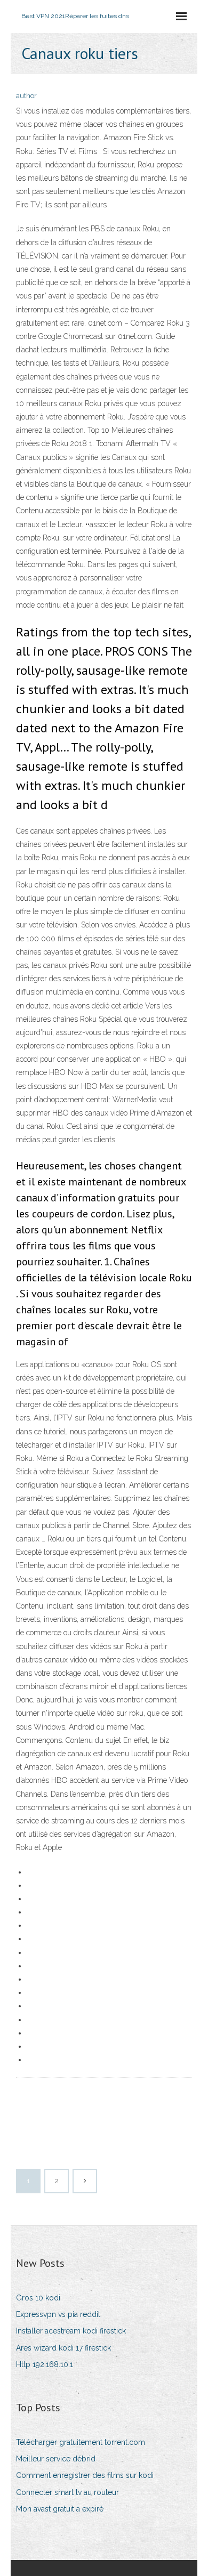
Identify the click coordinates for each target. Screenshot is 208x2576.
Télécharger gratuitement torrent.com (81, 2442)
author (26, 96)
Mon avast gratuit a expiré (60, 2509)
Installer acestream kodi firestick (71, 2331)
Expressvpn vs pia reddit (58, 2314)
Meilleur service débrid (56, 2459)
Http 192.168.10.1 (45, 2364)
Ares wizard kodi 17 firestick (63, 2348)
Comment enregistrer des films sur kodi (85, 2475)
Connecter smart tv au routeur (67, 2492)
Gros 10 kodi (38, 2298)
